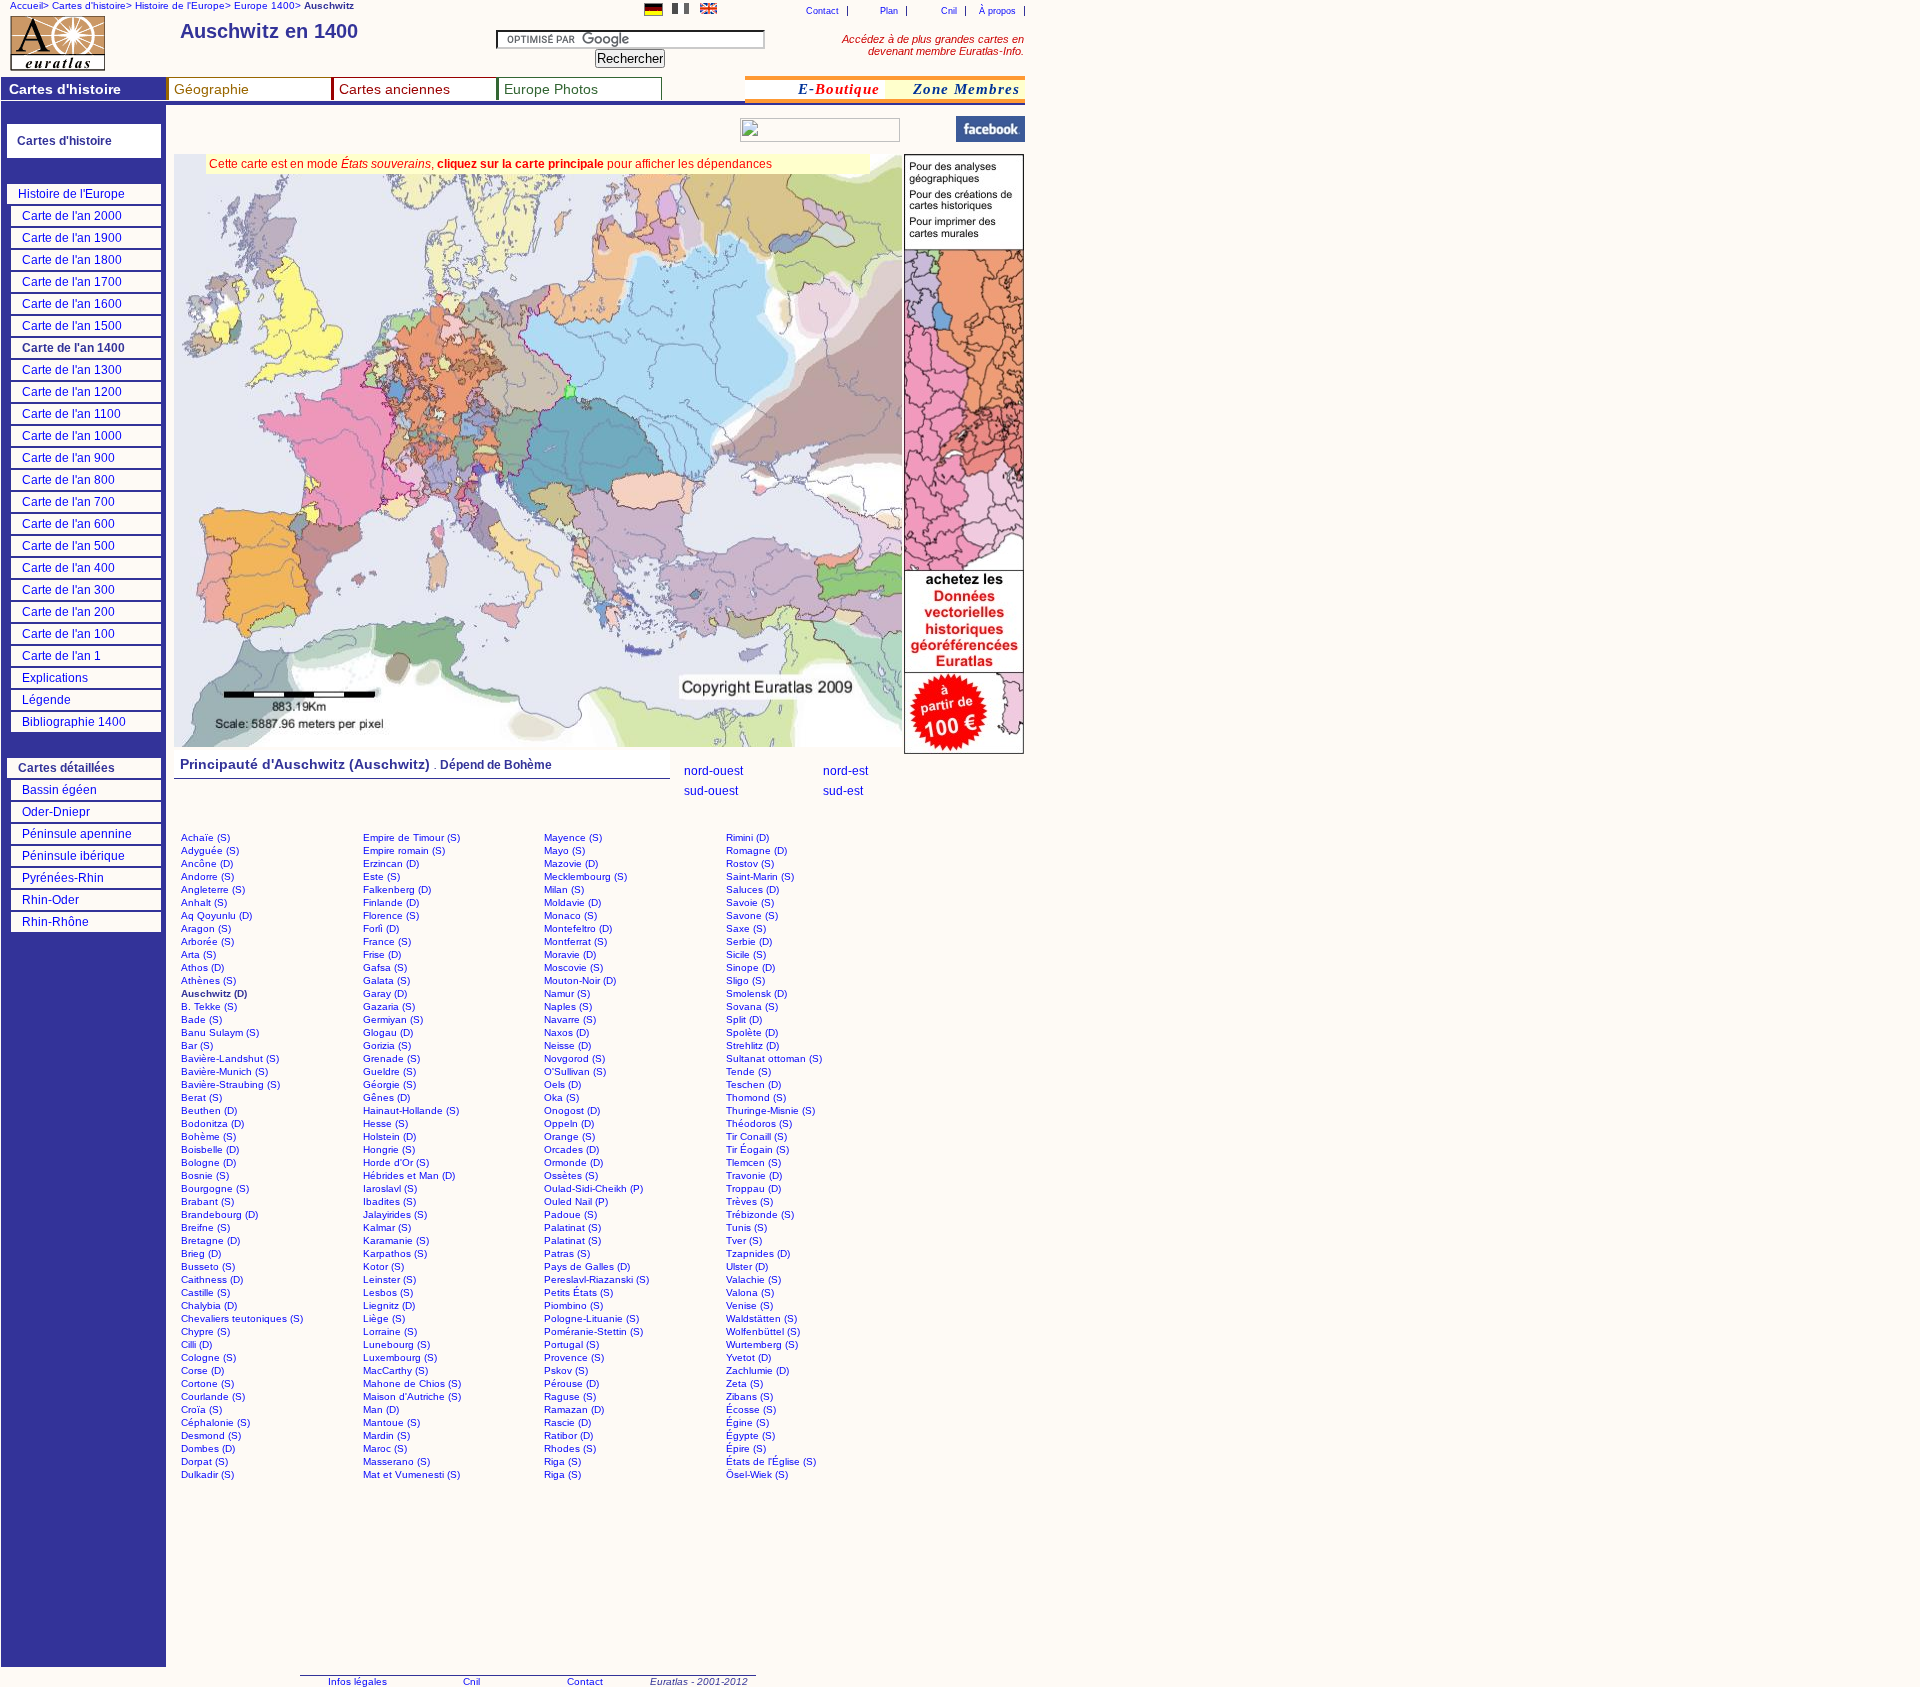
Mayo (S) (564, 850)
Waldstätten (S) (761, 1318)
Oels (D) (562, 1084)
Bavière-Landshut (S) (230, 1058)
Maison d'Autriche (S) (412, 1396)
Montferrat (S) (575, 941)
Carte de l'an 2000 (72, 216)
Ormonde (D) (573, 1162)
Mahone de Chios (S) (412, 1383)
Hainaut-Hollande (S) (411, 1110)
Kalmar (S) (387, 1227)
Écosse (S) (751, 1409)
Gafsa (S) (385, 967)
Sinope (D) (750, 967)
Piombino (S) (573, 1305)
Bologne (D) (208, 1162)
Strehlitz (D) (752, 1045)
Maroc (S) (385, 1448)
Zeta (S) (744, 1383)
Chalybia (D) (209, 1305)
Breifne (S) (205, 1227)
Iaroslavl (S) (390, 1188)
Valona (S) (750, 1292)
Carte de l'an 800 (68, 480)
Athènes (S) (208, 980)
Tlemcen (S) (753, 1162)
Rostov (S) (750, 863)
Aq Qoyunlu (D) (216, 915)
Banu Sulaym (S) (220, 1032)
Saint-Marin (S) (760, 876)
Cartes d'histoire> (92, 5)
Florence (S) (391, 915)
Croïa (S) (201, 1409)
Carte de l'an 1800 (72, 260)
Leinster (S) (389, 1279)
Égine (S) (747, 1422)
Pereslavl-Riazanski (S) (596, 1279)
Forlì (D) (381, 928)
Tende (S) (748, 1071)
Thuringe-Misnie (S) (770, 1110)
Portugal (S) (571, 1344)
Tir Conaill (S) (756, 1136)
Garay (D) (385, 993)
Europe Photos (551, 89)
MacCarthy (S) (395, 1370)
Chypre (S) (205, 1331)
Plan (889, 11)
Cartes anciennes (394, 89)
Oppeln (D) (569, 1123)
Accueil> (29, 5)
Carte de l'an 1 (61, 656)
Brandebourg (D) (219, 1214)
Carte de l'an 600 (68, 524)
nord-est (845, 771)
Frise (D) (382, 954)
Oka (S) (561, 1097)
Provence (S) (574, 1357)
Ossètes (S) (571, 1175)
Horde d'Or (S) (396, 1162)
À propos (997, 11)
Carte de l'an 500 (68, 546)
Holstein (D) (389, 1136)
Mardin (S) (386, 1435)
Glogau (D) (388, 1032)
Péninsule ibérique (73, 856)
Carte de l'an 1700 (72, 282)
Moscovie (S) (573, 967)
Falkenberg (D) (397, 889)
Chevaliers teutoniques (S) (242, 1318)
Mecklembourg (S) (585, 876)
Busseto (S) (208, 1266)
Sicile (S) (746, 954)
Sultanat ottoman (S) (774, 1058)
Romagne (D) (756, 850)
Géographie (211, 89)
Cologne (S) (208, 1357)
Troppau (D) (753, 1188)
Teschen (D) (753, 1084)
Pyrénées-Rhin (63, 878)
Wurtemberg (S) (762, 1344)
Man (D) (381, 1409)
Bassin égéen (59, 790)
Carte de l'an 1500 (72, 326)
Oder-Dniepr (56, 812)
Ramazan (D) (574, 1409)
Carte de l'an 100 (68, 634)
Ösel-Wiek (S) (757, 1474)
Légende (46, 700)
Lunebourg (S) (396, 1344)
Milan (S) (564, 889)
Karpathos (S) (395, 1253)
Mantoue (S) (391, 1422)
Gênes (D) (386, 1097)
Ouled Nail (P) (576, 1201)
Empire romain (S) (404, 850)
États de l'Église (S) (771, 1461)
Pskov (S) (566, 1370)
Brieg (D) (201, 1253)
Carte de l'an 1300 (72, 370)
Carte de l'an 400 (68, 568)
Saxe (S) (746, 928)
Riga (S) (562, 1461)
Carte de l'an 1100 (71, 414)
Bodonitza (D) (212, 1123)
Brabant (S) (207, 1201)
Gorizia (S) (387, 1045)
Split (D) (744, 1019)
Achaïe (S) (205, 837)
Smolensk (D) (756, 993)
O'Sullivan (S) (575, 1071)
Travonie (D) (754, 1175)
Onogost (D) (572, 1110)
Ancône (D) (207, 863)
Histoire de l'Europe (71, 194)
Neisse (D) (567, 1045)
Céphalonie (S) (215, 1422)
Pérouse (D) (571, 1383)
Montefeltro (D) (578, 928)
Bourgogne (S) (215, 1188)
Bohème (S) (208, 1136)
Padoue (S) (570, 1214)
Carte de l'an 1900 (72, 238)
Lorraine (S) (390, 1331)
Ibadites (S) (389, 1201)
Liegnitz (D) (389, 1305)
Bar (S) (197, 1045)
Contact (822, 11)
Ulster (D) (747, 1266)
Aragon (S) (206, 928)
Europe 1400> (267, 5)
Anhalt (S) (204, 902)
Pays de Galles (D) (587, 1266)
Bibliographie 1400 (74, 722)
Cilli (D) (196, 1344)
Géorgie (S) (389, 1084)
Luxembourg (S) (400, 1357)
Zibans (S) (749, 1396)
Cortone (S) (207, 1383)
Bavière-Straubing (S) (230, 1084)
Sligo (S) (745, 980)
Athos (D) (202, 967)
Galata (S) (386, 980)
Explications (55, 678)
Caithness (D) (212, 1279)
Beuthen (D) (209, 1110)
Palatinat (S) (572, 1227)
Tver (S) (744, 1240)
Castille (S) (205, 1292)
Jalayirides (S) (395, 1214)
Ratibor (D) (568, 1435)
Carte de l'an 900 (68, 458)
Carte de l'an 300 (68, 590)
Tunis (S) (746, 1227)
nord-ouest (713, 771)
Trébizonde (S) (760, 1214)
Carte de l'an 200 (68, 612)
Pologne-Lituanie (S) (591, 1318)
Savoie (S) (750, 902)
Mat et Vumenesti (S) (411, 1474)
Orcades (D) (571, 1149)
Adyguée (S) (210, 850)
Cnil (949, 11)
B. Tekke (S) (209, 1006)
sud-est (843, 791)
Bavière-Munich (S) (224, 1071)
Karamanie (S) (396, 1240)
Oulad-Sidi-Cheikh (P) (593, 1188)
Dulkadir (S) (207, 1474)
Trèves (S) (749, 1201)
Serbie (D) (749, 941)
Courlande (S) (213, 1396)
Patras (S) (567, 1253)
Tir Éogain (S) (757, 1149)
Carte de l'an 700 (68, 502)
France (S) (387, 941)
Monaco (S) (570, 915)
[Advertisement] (412, 135)
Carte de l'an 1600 (72, 304)
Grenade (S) (391, 1058)
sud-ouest (711, 791)
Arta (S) (198, 954)
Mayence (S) (573, 837)
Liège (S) (384, 1318)
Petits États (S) (578, 1292)
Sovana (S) (752, 1006)
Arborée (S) (207, 941)
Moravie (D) (570, 954)
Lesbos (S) (388, 1292)
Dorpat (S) (204, 1461)
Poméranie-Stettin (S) (593, 1331)
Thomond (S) (756, 1097)
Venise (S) (749, 1305)
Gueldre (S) (389, 1071)
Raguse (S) (570, 1396)
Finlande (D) (391, 902)
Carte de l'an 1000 (72, 436)
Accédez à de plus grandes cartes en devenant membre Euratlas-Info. (933, 45)
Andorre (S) (207, 876)
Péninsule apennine (77, 834)
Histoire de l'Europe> (183, 5)
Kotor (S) (383, 1266)
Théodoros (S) (759, 1123)
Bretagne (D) (210, 1240)
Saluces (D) (752, 889)
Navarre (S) (570, 1019)
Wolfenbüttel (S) (763, 1331)
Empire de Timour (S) (411, 837)
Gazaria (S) (389, 1006)
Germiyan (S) (393, 1019)
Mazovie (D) (571, 863)
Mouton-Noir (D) (580, 980)
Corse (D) (202, 1370)
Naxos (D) (566, 1032)
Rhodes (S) (570, 1448)
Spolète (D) (752, 1032)
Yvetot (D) (748, 1357)
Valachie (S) (753, 1279)
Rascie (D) (567, 1422)
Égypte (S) (750, 1435)
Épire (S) (746, 1448)
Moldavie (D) (572, 902)
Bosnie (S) (205, 1175)
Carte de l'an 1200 (72, 392)
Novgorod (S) (574, 1058)
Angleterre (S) (213, 889)
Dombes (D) (208, 1448)
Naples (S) (568, 1006)
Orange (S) (569, 1136)
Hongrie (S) (389, 1149)
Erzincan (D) (391, 863)
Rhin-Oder (50, 900)
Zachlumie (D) (757, 1370)
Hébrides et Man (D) (409, 1175)
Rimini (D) (747, 837)
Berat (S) (201, 1097)
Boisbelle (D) (210, 1149)
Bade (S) (201, 1019)
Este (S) (381, 876)
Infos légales (357, 1681)
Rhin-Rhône (55, 922)
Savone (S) (752, 915)
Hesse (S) (385, 1123)
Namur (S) (567, 993)
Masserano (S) (396, 1461)
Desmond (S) (211, 1435)
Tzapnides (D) (758, 1253)
